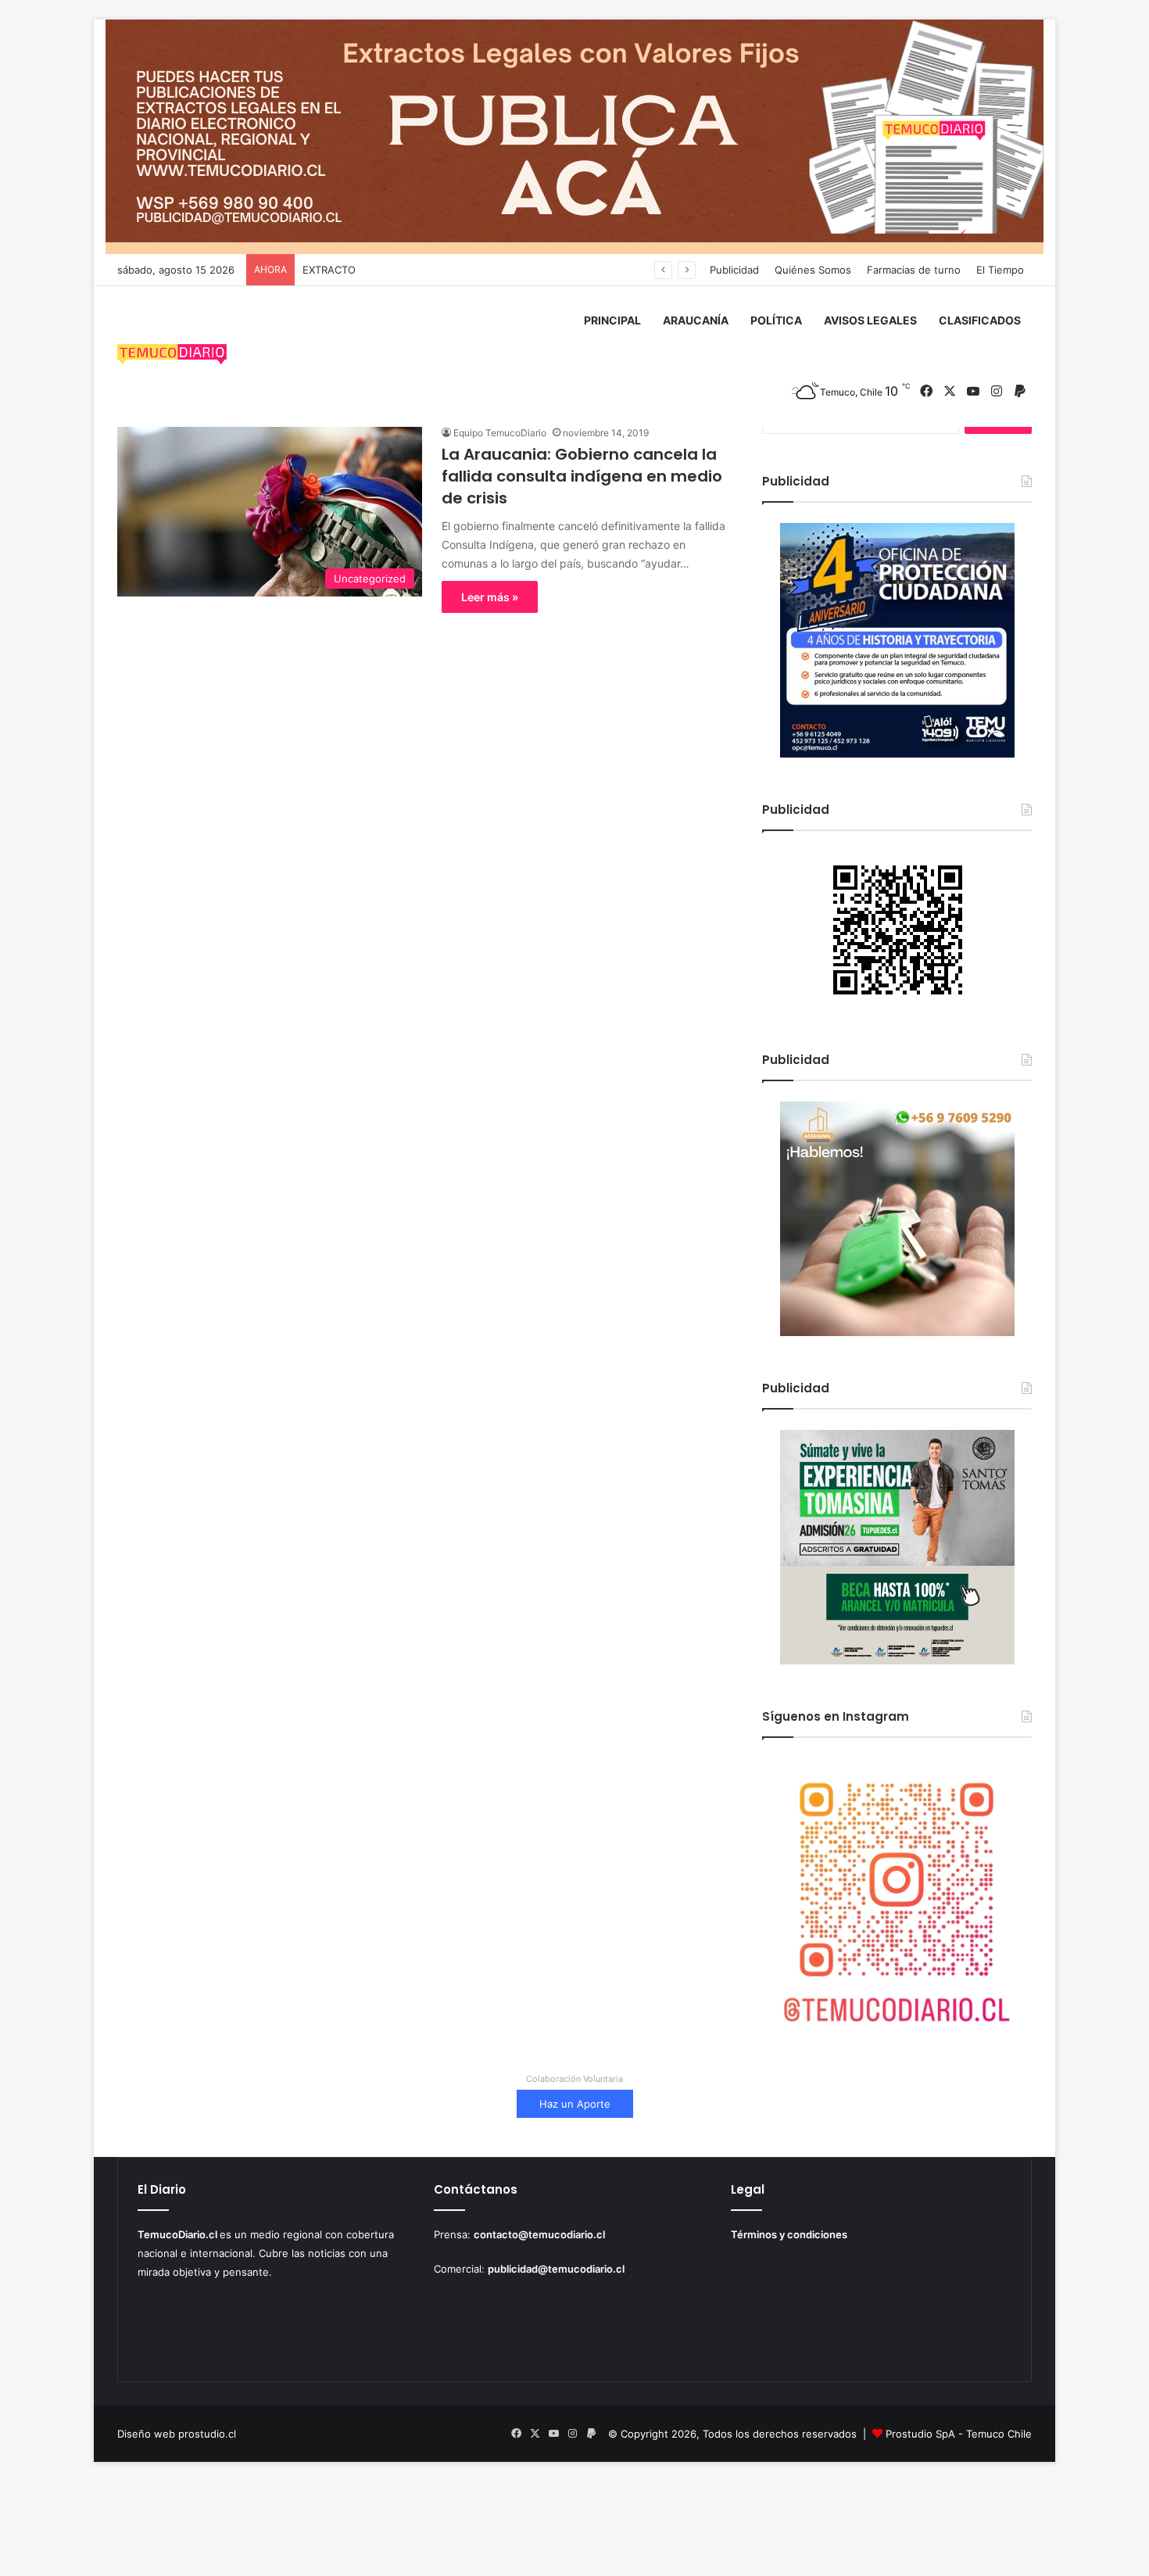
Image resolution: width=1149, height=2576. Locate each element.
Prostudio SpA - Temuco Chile (959, 2434)
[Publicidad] (574, 136)
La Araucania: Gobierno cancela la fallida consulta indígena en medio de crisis (582, 476)
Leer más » (490, 597)
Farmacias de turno (914, 270)
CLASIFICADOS (980, 320)
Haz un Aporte (575, 2104)
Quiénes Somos (813, 270)
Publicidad (734, 270)
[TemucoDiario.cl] (172, 356)
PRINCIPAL (612, 320)
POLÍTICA (776, 320)
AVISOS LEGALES (870, 320)
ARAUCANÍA (696, 320)
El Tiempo (1000, 270)
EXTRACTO (329, 270)
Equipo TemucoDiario (500, 433)
